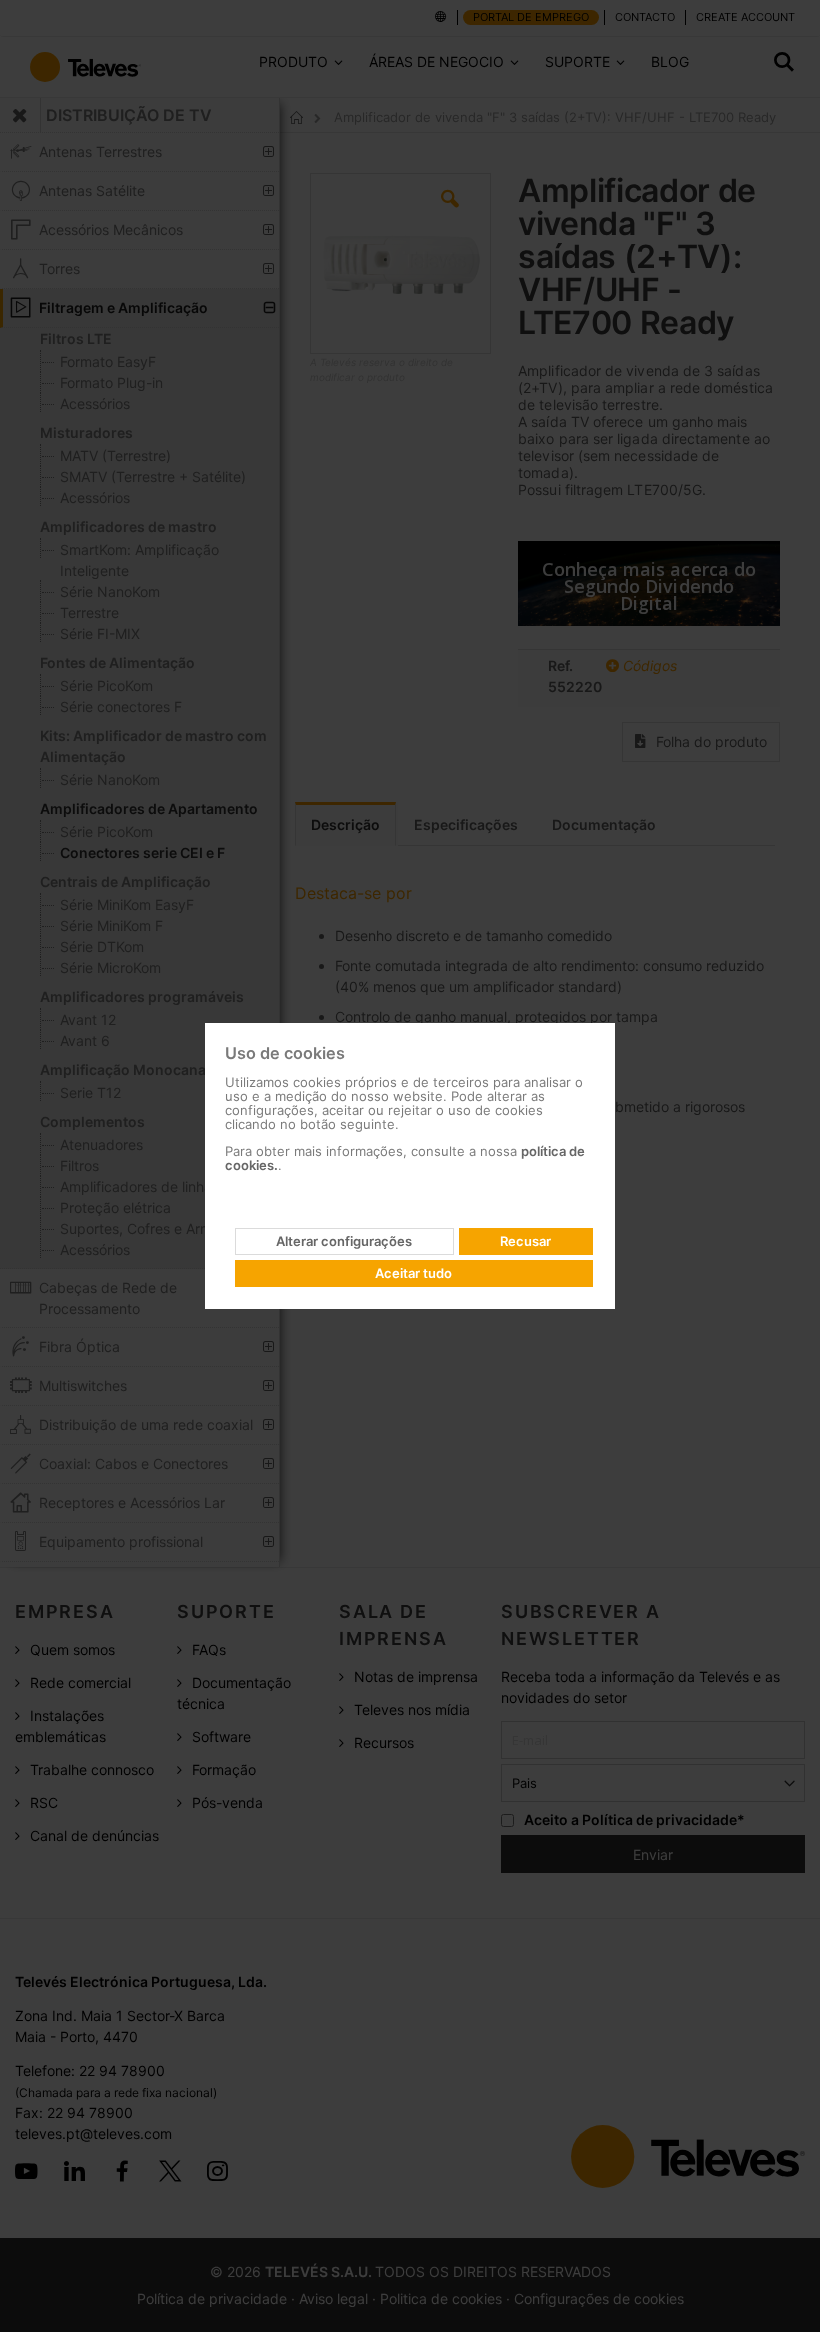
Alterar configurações (344, 1241)
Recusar (525, 1241)
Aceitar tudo (413, 1273)
